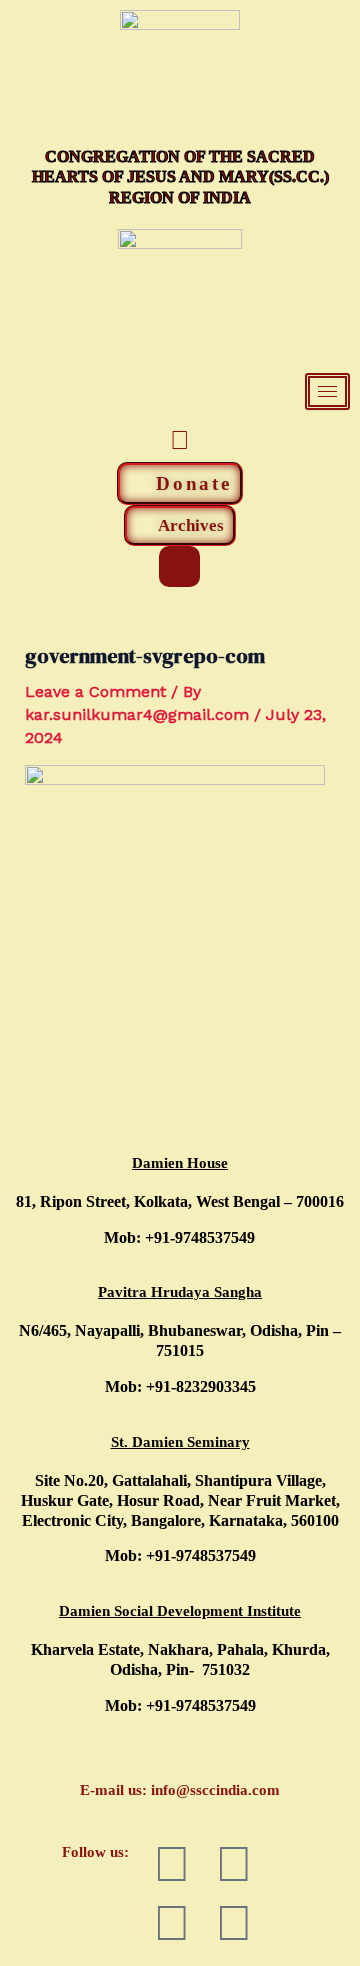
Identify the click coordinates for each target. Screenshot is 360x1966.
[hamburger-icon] (327, 391)
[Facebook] (135, 440)
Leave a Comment (95, 691)
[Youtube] (180, 440)
